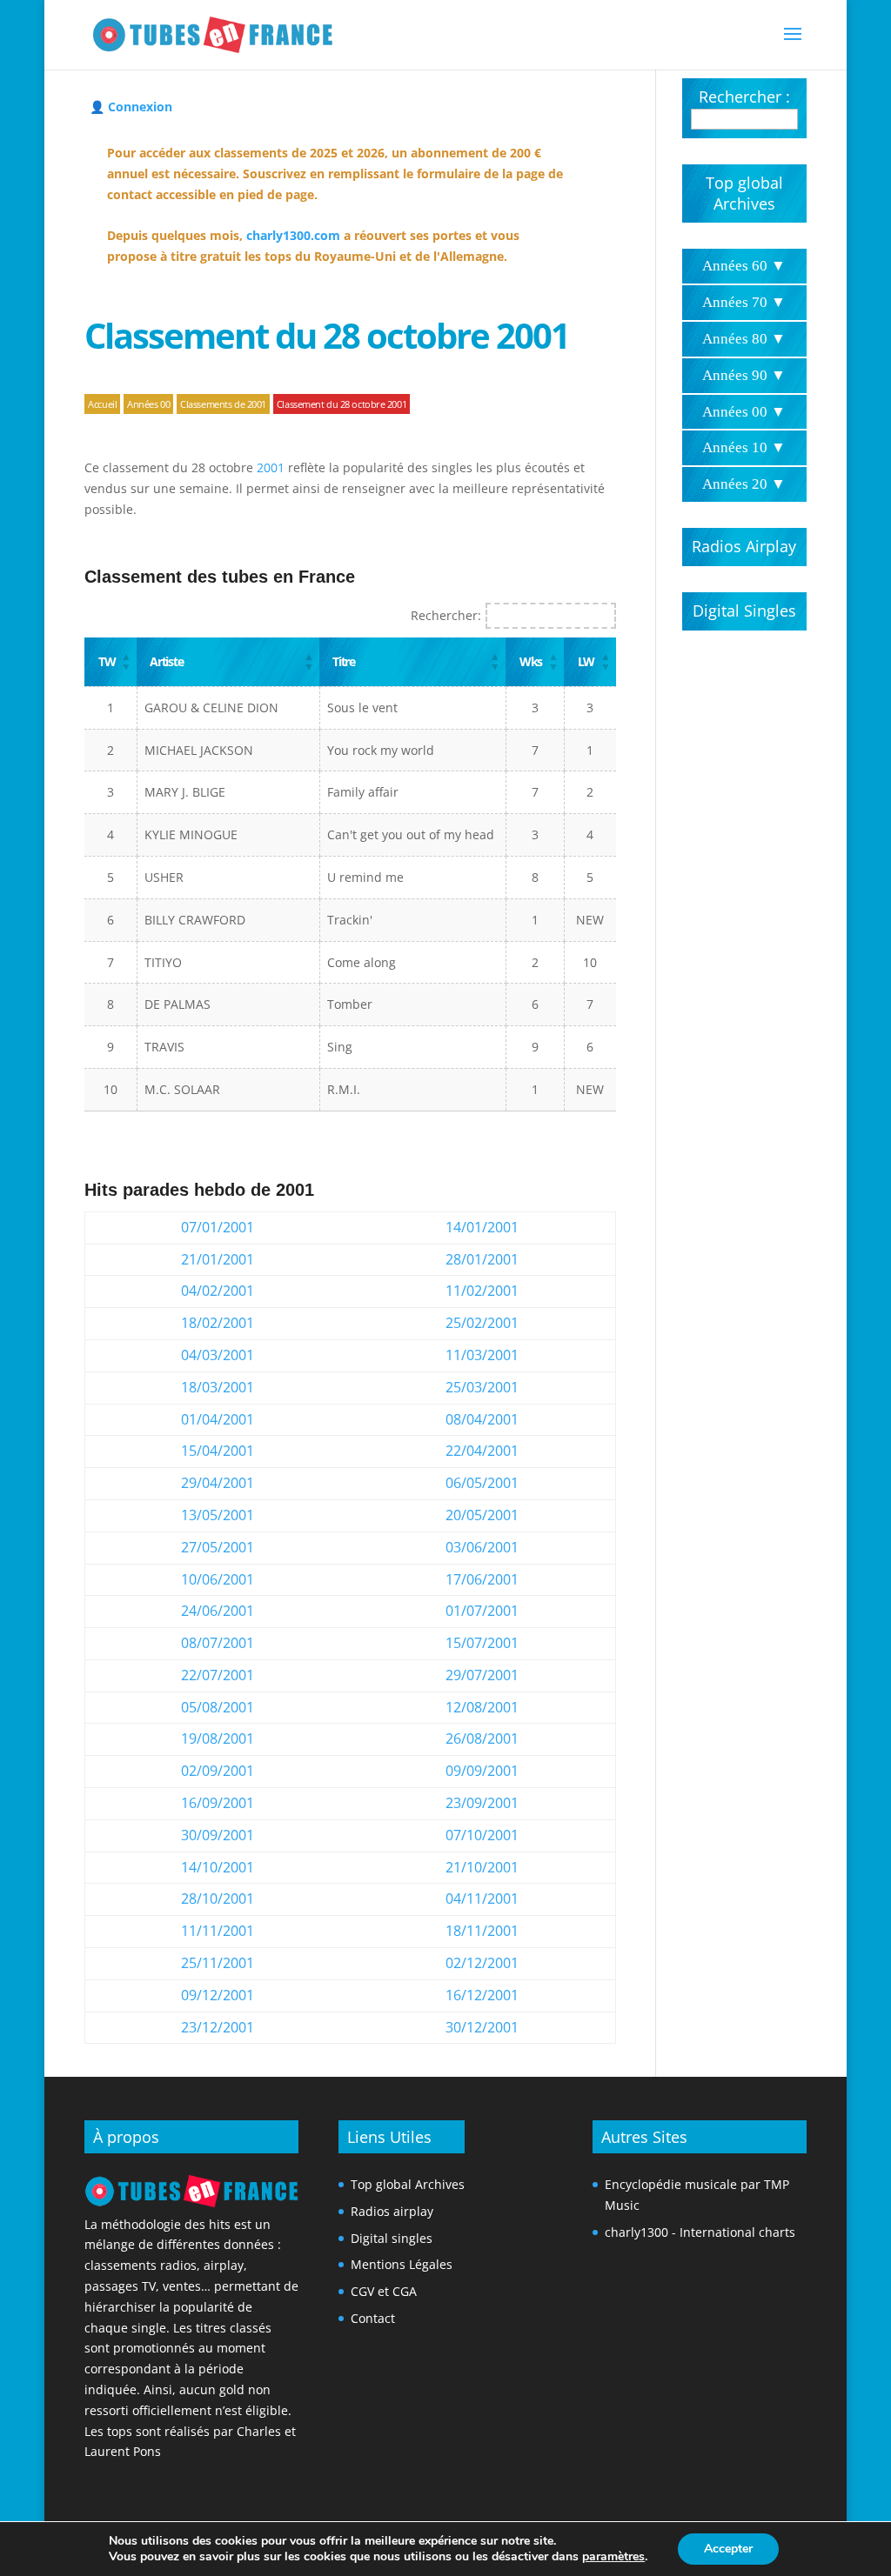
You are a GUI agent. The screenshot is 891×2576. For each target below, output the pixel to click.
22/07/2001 (218, 1675)
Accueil (102, 404)
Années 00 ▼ (744, 412)
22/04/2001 (482, 1451)
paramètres (613, 2557)
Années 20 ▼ (744, 484)
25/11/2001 (218, 1963)
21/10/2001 (482, 1867)
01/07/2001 (482, 1611)
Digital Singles (744, 611)
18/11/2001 (482, 1931)
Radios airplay (392, 2211)
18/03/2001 (218, 1387)
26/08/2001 (482, 1738)
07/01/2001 (218, 1227)
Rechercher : (744, 97)
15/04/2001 (218, 1451)
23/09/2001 (482, 1803)
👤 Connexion (131, 107)
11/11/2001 (218, 1931)
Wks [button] (531, 661)
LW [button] (586, 661)
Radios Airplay (744, 546)
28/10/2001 (218, 1899)
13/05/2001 (218, 1515)
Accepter (728, 2549)
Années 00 (148, 404)
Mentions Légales (402, 2264)
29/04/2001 (218, 1483)
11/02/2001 (482, 1291)
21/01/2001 (218, 1259)
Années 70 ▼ (744, 302)
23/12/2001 (218, 2027)
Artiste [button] (166, 661)
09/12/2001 (218, 1995)
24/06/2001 (218, 1611)
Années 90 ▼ (744, 375)
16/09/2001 (218, 1803)
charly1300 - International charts (700, 2232)
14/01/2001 (482, 1227)
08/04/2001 (482, 1419)
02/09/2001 (218, 1771)
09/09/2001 (482, 1771)
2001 (271, 467)
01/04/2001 (218, 1419)
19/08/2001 (218, 1738)
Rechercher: (446, 615)
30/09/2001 (218, 1835)
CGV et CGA (384, 2291)
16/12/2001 (482, 1995)
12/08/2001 (482, 1707)
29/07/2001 (482, 1675)
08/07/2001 (218, 1643)
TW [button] (107, 661)
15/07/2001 (482, 1643)
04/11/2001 (482, 1899)
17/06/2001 (482, 1579)
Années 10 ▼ (744, 447)
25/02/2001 (482, 1323)
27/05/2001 (218, 1547)
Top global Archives (744, 193)
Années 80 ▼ (744, 339)
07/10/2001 (482, 1835)
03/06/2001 (482, 1547)
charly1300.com (293, 235)
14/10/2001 (218, 1867)
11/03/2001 (482, 1355)
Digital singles (392, 2238)
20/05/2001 (482, 1515)
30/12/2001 (482, 2027)
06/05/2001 (482, 1483)
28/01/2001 (482, 1259)
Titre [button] (344, 661)
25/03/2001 (482, 1387)
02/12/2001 (482, 1963)
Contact (373, 2318)
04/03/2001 (218, 1355)
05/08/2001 (218, 1707)
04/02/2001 (218, 1291)
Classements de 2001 (223, 404)
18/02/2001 (218, 1323)
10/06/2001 (218, 1579)
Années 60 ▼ (744, 266)
